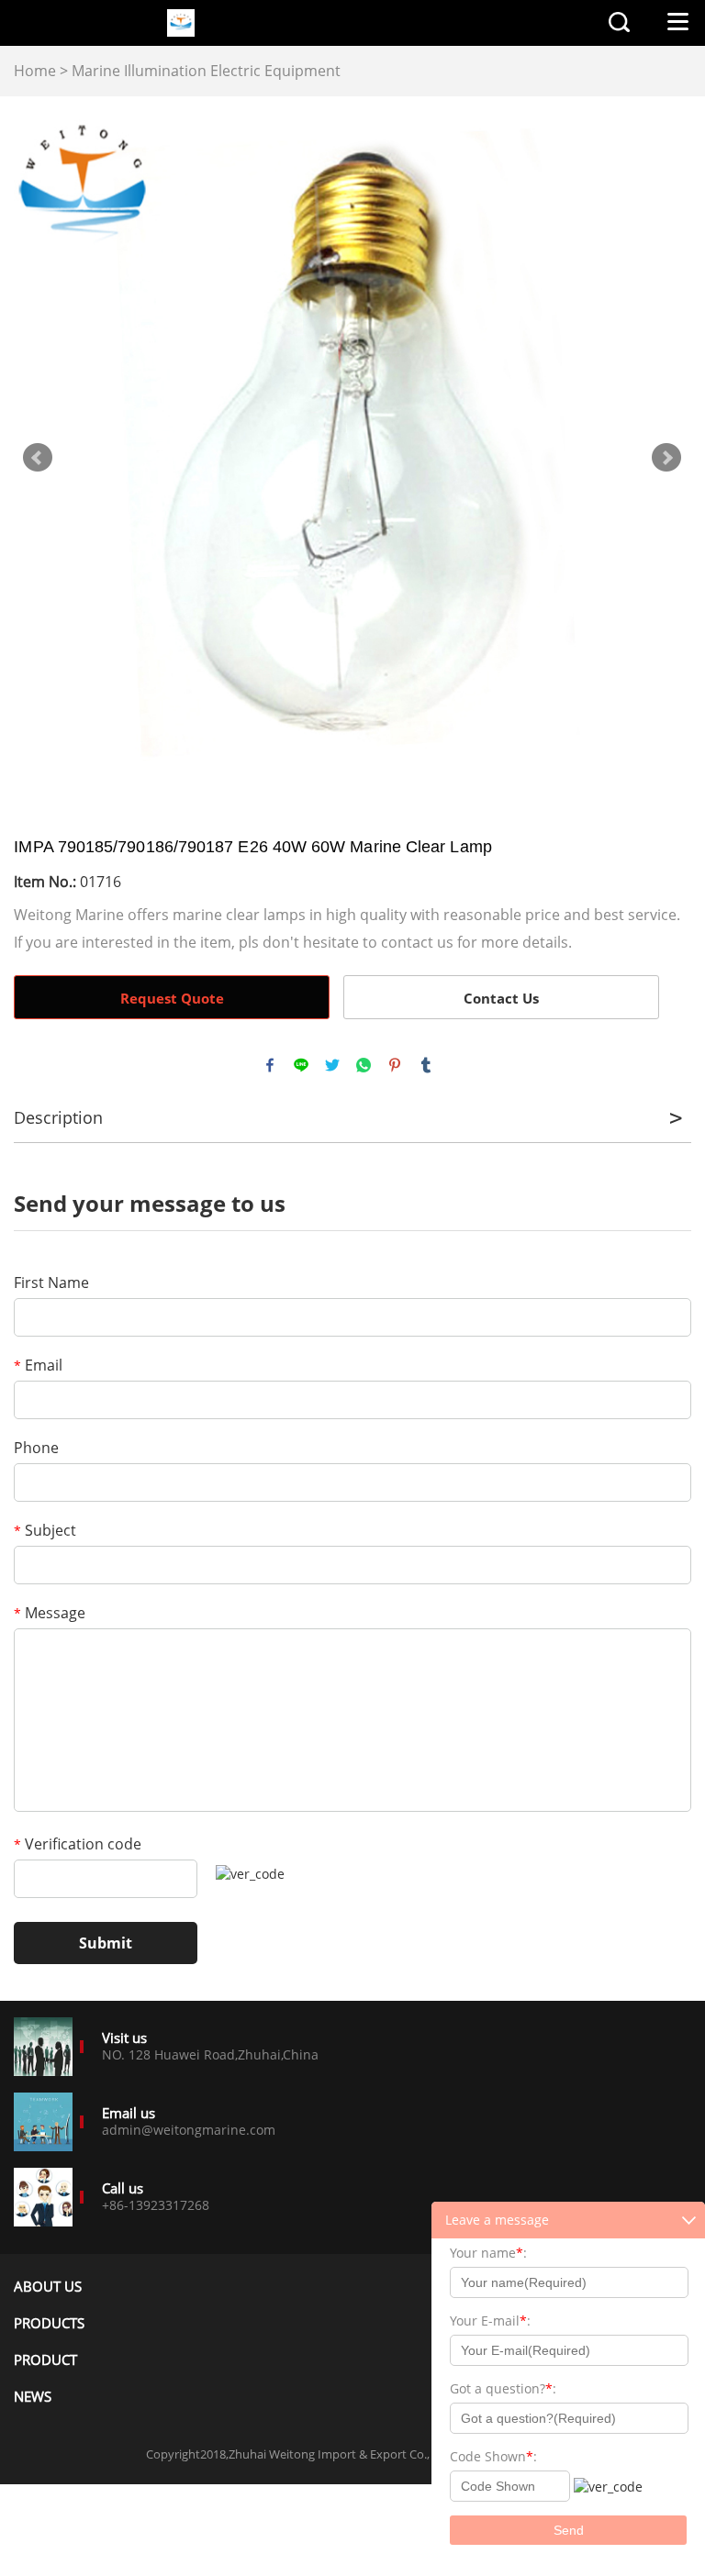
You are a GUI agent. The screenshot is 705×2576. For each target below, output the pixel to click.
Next (666, 458)
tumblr (426, 1065)
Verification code (78, 1844)
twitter (332, 1065)
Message (50, 1613)
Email (38, 1365)
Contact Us (501, 998)
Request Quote (172, 998)
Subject (45, 1530)
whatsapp (364, 1065)
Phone (36, 1448)
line (301, 1065)
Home (35, 71)
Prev (38, 458)
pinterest (395, 1065)
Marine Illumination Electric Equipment (206, 71)
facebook (270, 1065)
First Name (51, 1282)
